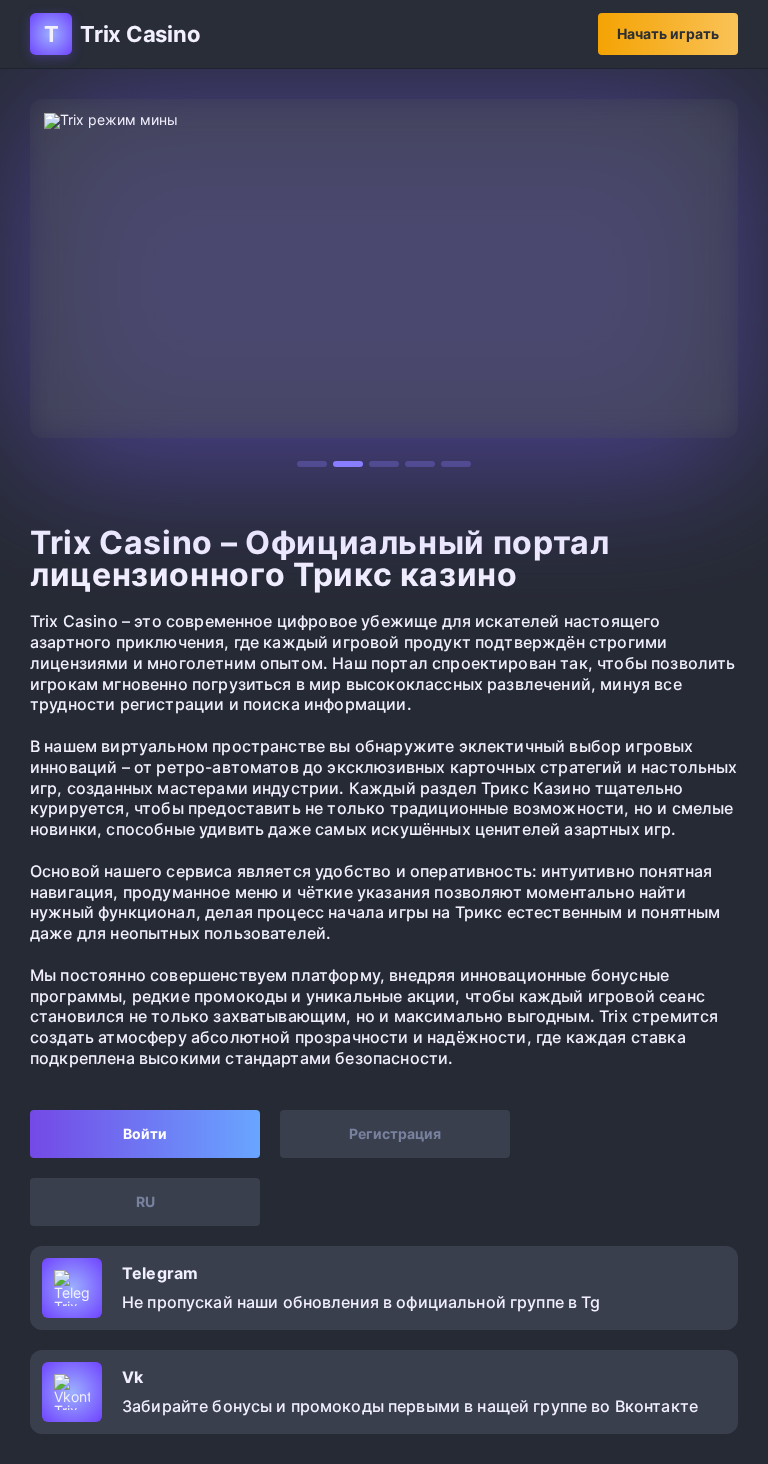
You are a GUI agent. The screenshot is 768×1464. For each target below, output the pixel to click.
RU (145, 1201)
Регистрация (395, 1133)
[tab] (312, 464)
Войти (145, 1133)
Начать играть (668, 33)
